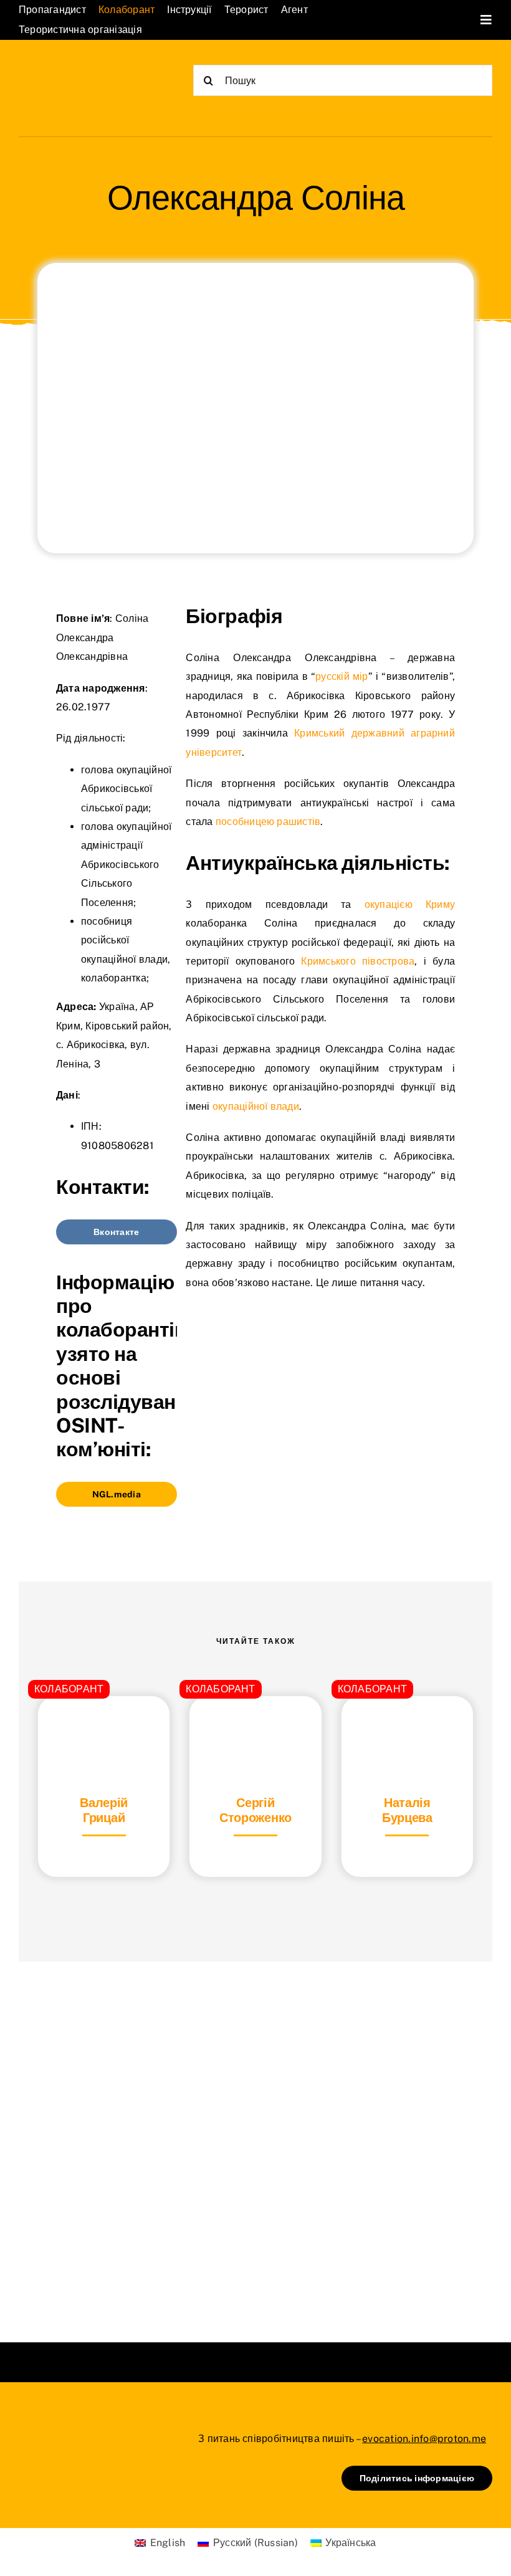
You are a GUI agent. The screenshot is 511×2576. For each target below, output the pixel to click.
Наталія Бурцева (407, 1810)
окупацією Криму (410, 904)
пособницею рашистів (268, 822)
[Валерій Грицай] (104, 1727)
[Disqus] (255, 2136)
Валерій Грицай (104, 1810)
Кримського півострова (358, 961)
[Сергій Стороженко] (255, 1727)
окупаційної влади (256, 1106)
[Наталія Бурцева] (407, 1727)
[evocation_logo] (81, 70)
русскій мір (342, 676)
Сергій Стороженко (255, 1810)
